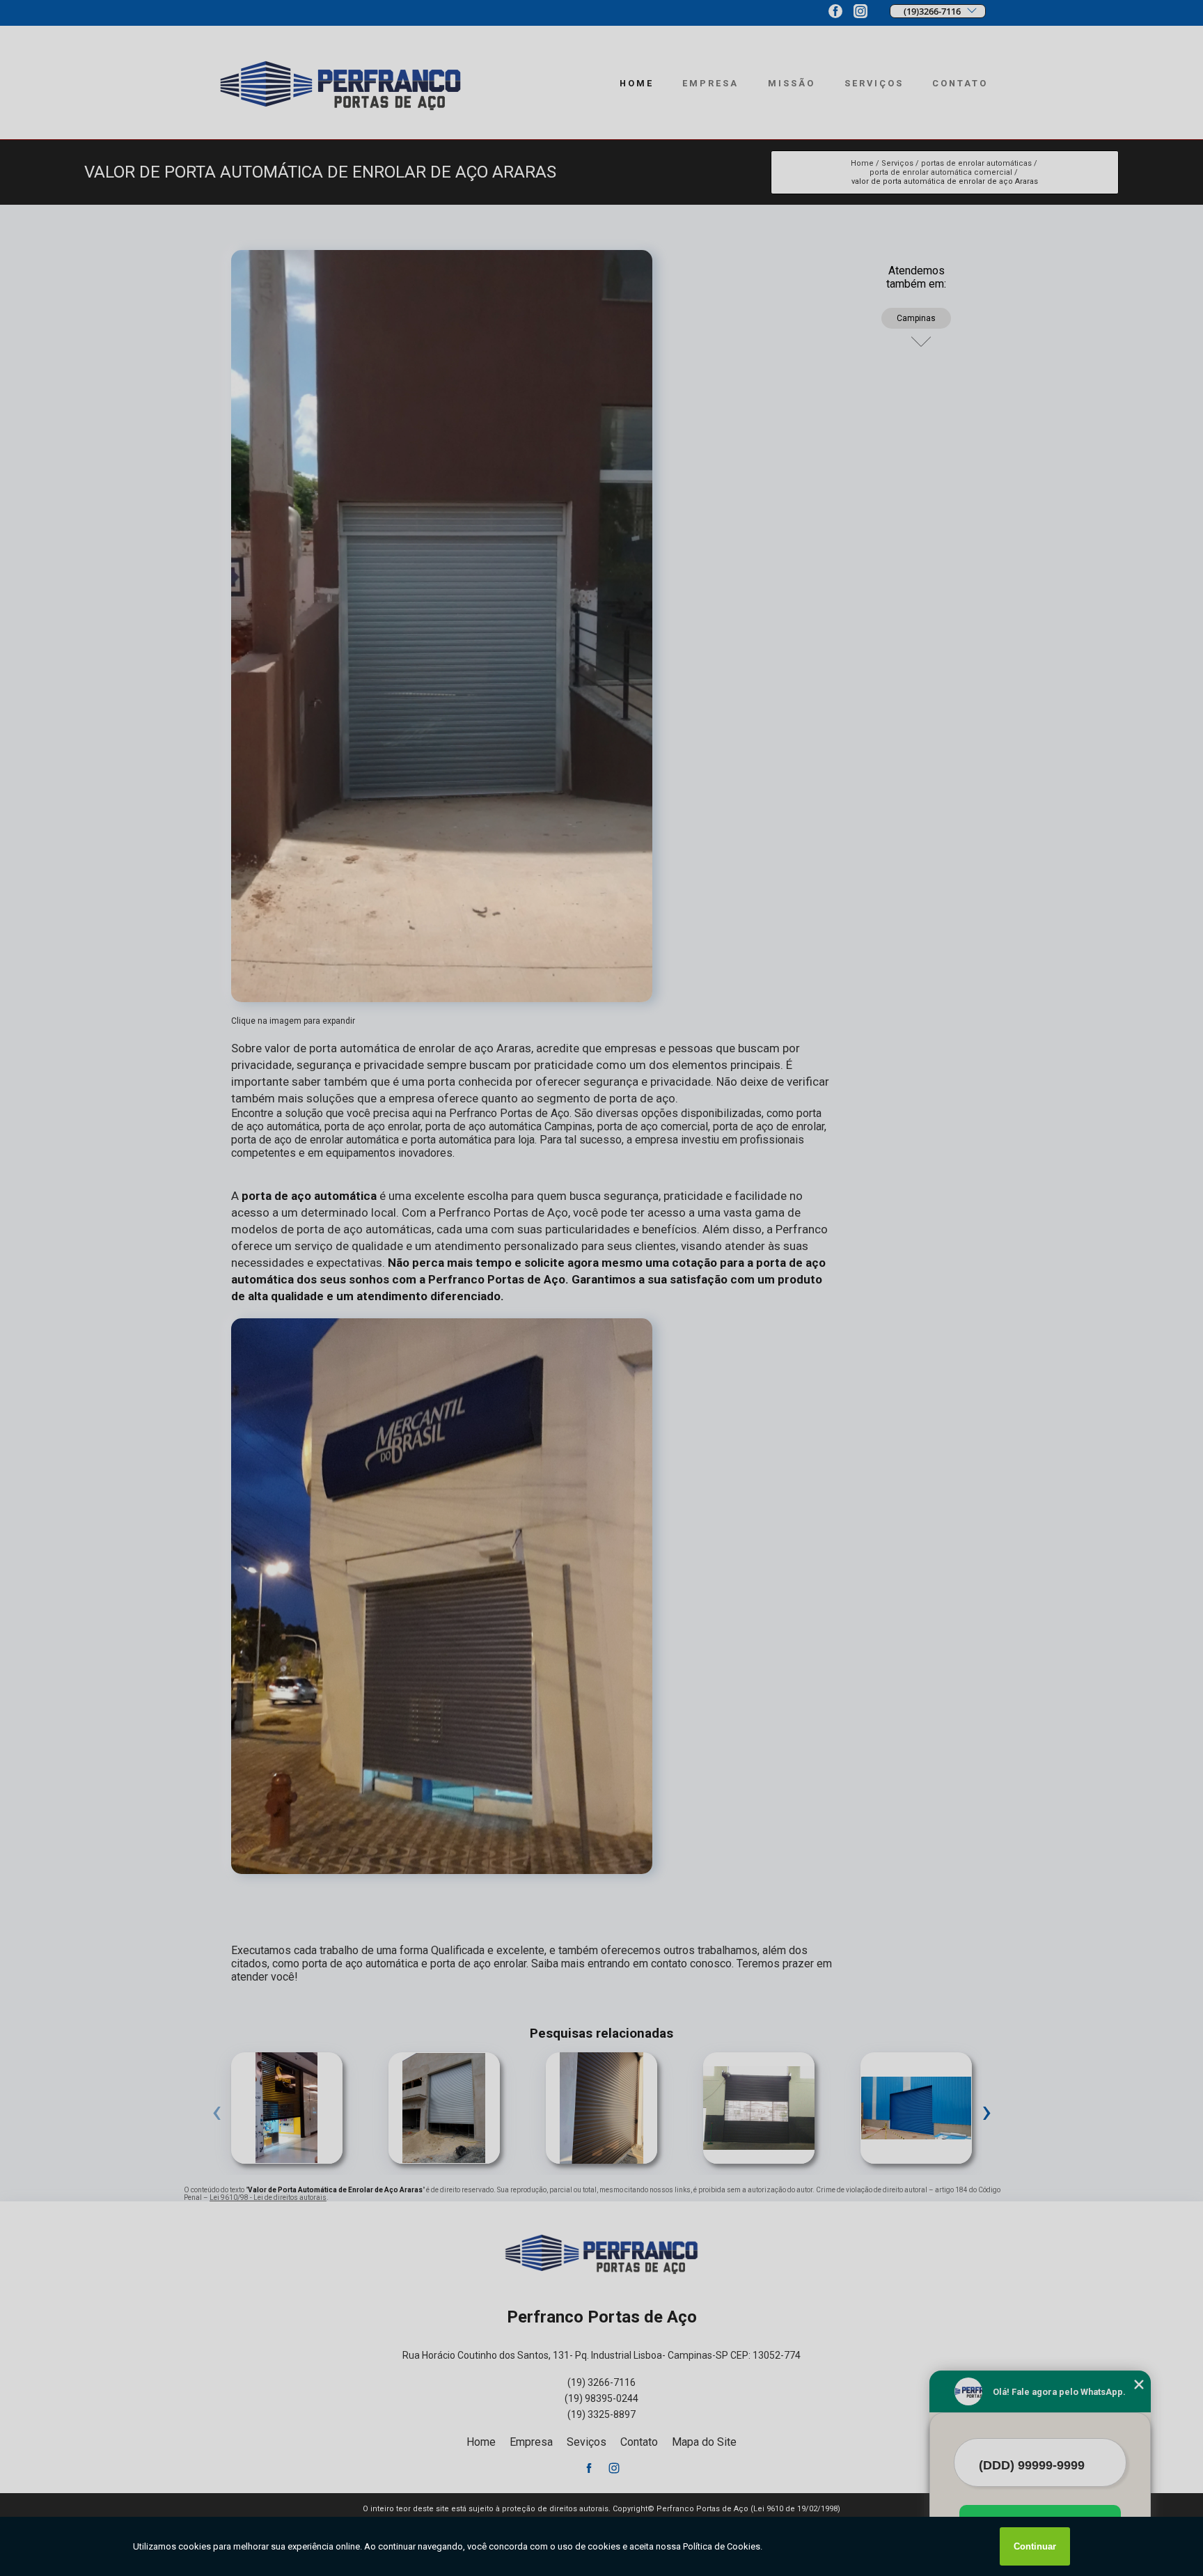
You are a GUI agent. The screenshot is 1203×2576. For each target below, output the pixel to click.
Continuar (1035, 2546)
